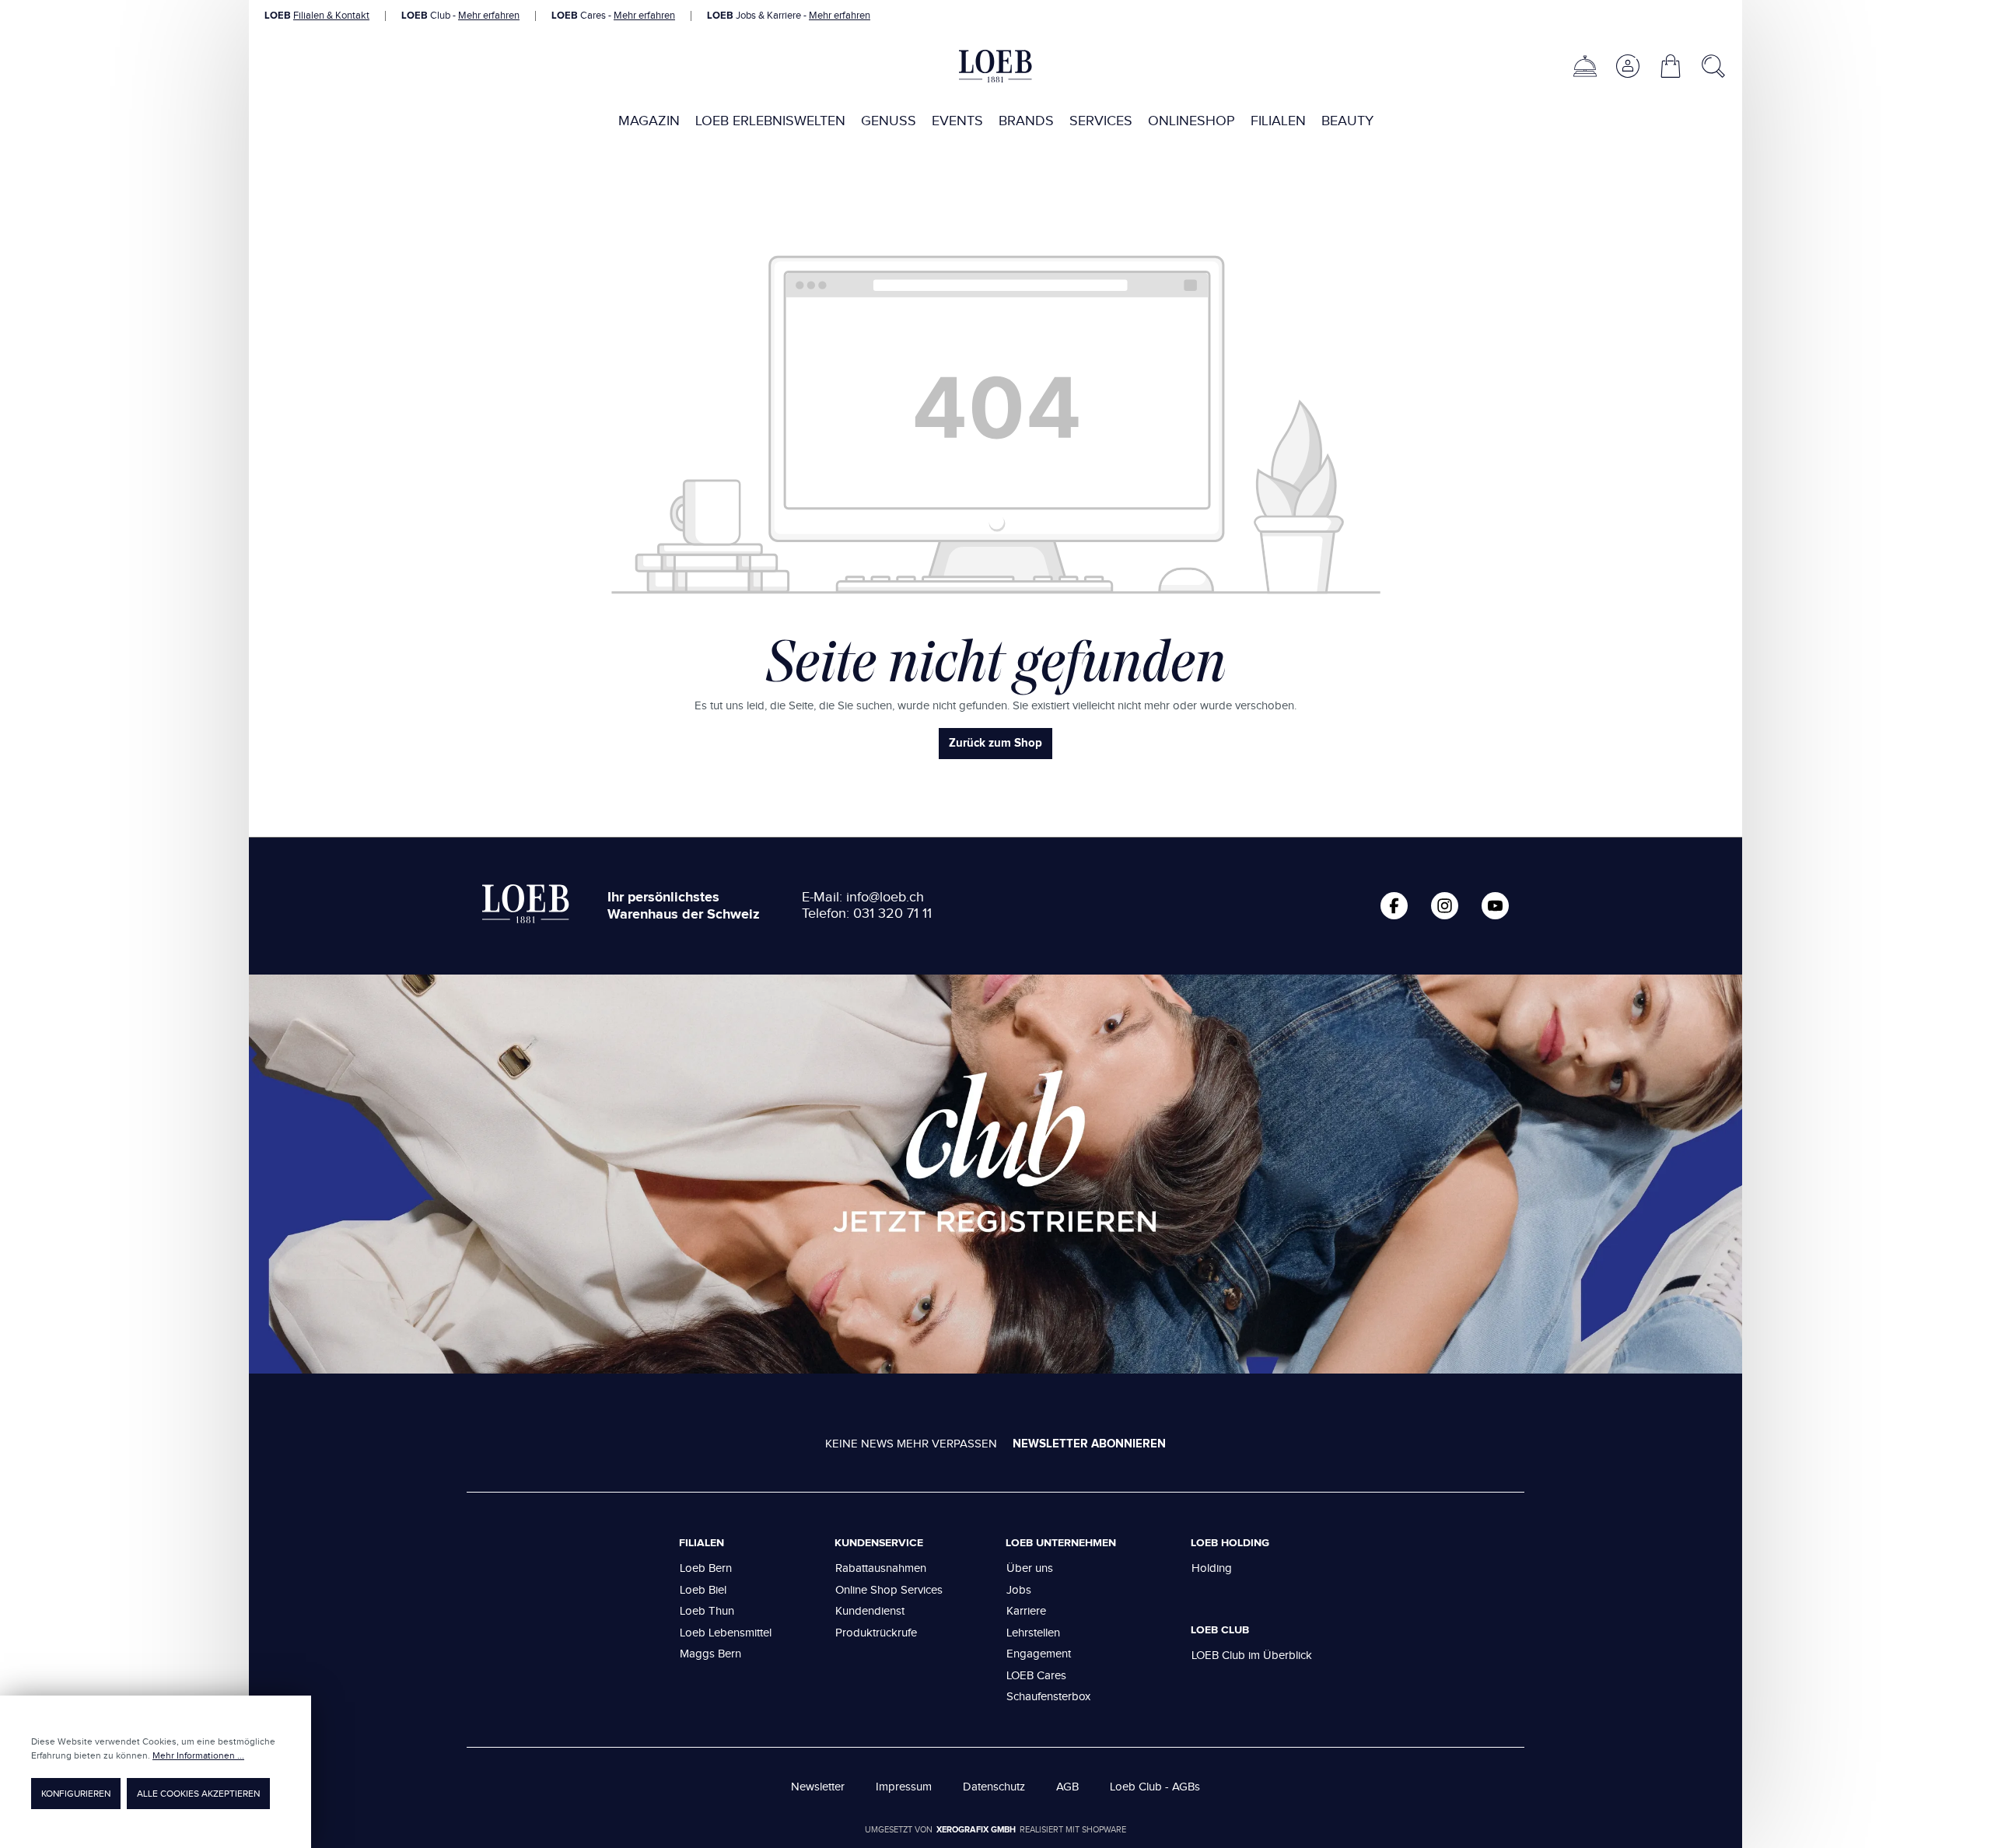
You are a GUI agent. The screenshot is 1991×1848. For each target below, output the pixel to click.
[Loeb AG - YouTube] (1495, 906)
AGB (1067, 1787)
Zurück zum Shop (995, 743)
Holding (1212, 1568)
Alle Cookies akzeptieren (198, 1794)
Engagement (1039, 1654)
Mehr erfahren (489, 16)
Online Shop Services (889, 1590)
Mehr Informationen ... (198, 1755)
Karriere (1026, 1611)
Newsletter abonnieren (1089, 1444)
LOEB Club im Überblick (1252, 1655)
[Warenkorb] (1671, 66)
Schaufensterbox (1048, 1697)
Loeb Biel (703, 1590)
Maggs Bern (710, 1654)
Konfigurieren (76, 1794)
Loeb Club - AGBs (1155, 1787)
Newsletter (818, 1787)
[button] (1627, 66)
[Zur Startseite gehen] (995, 66)
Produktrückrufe (876, 1633)
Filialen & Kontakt (331, 16)
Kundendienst (870, 1611)
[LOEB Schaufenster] (1585, 66)
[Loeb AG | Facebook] (1394, 906)
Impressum (904, 1787)
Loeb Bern (706, 1568)
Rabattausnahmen (881, 1568)
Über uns (1030, 1568)
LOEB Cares (1036, 1676)
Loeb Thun (707, 1611)
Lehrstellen (1033, 1633)
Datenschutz (994, 1787)
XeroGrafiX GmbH (976, 1830)
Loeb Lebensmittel (726, 1633)
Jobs (1019, 1590)
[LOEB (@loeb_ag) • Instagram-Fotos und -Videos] (1445, 906)
